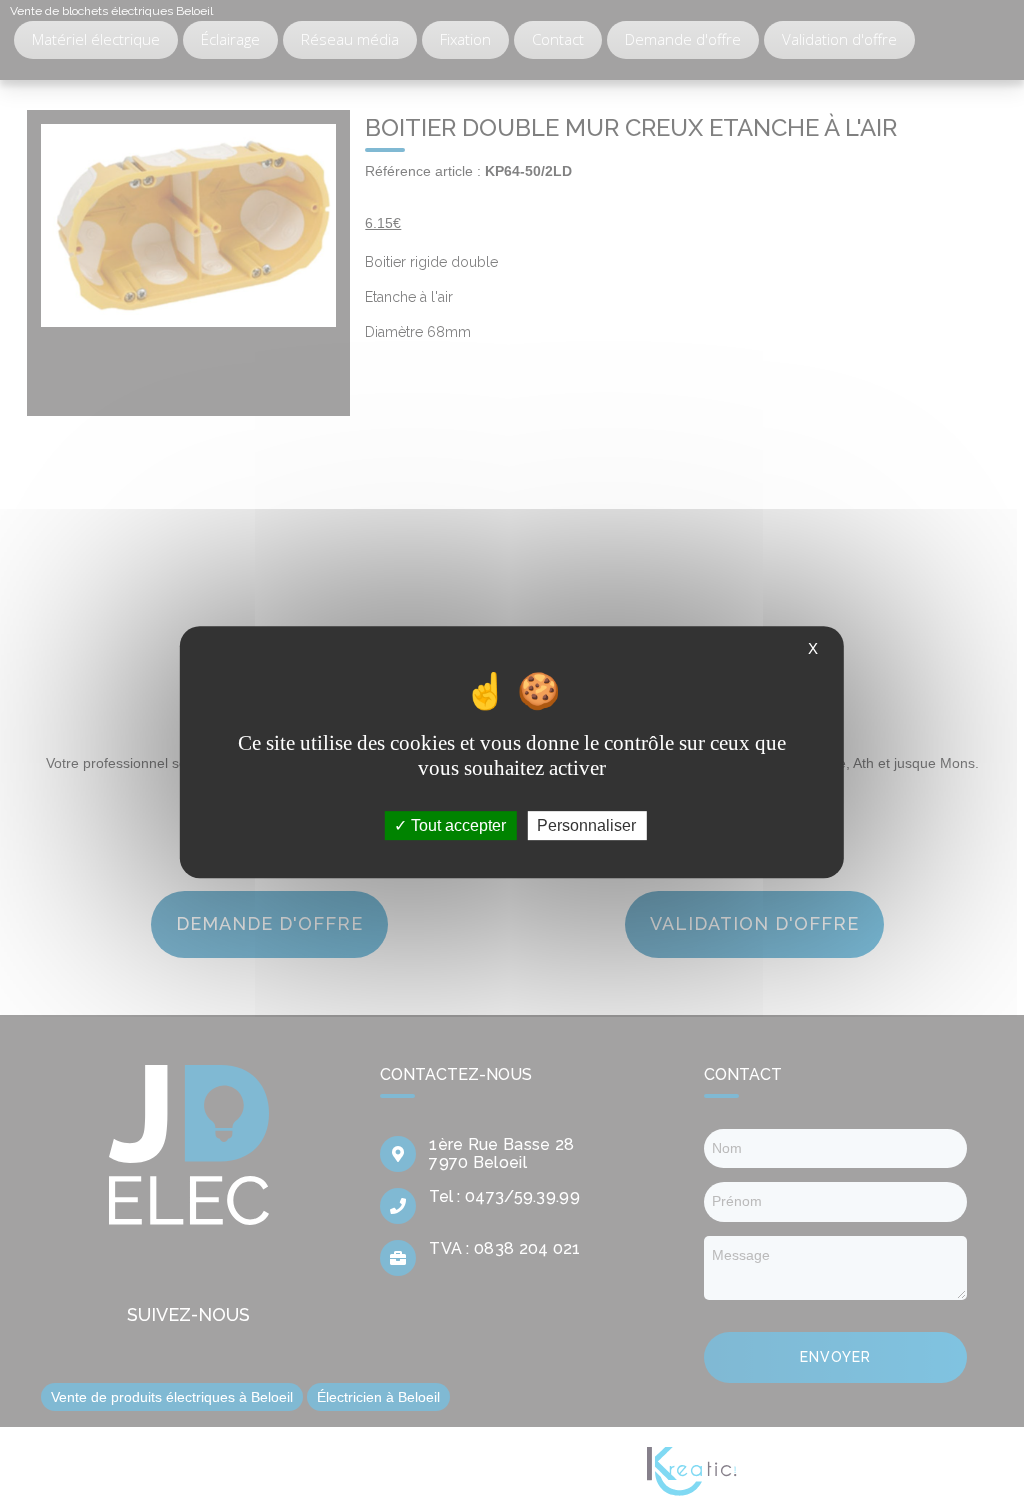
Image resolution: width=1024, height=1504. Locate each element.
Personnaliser (586, 825)
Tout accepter (456, 825)
